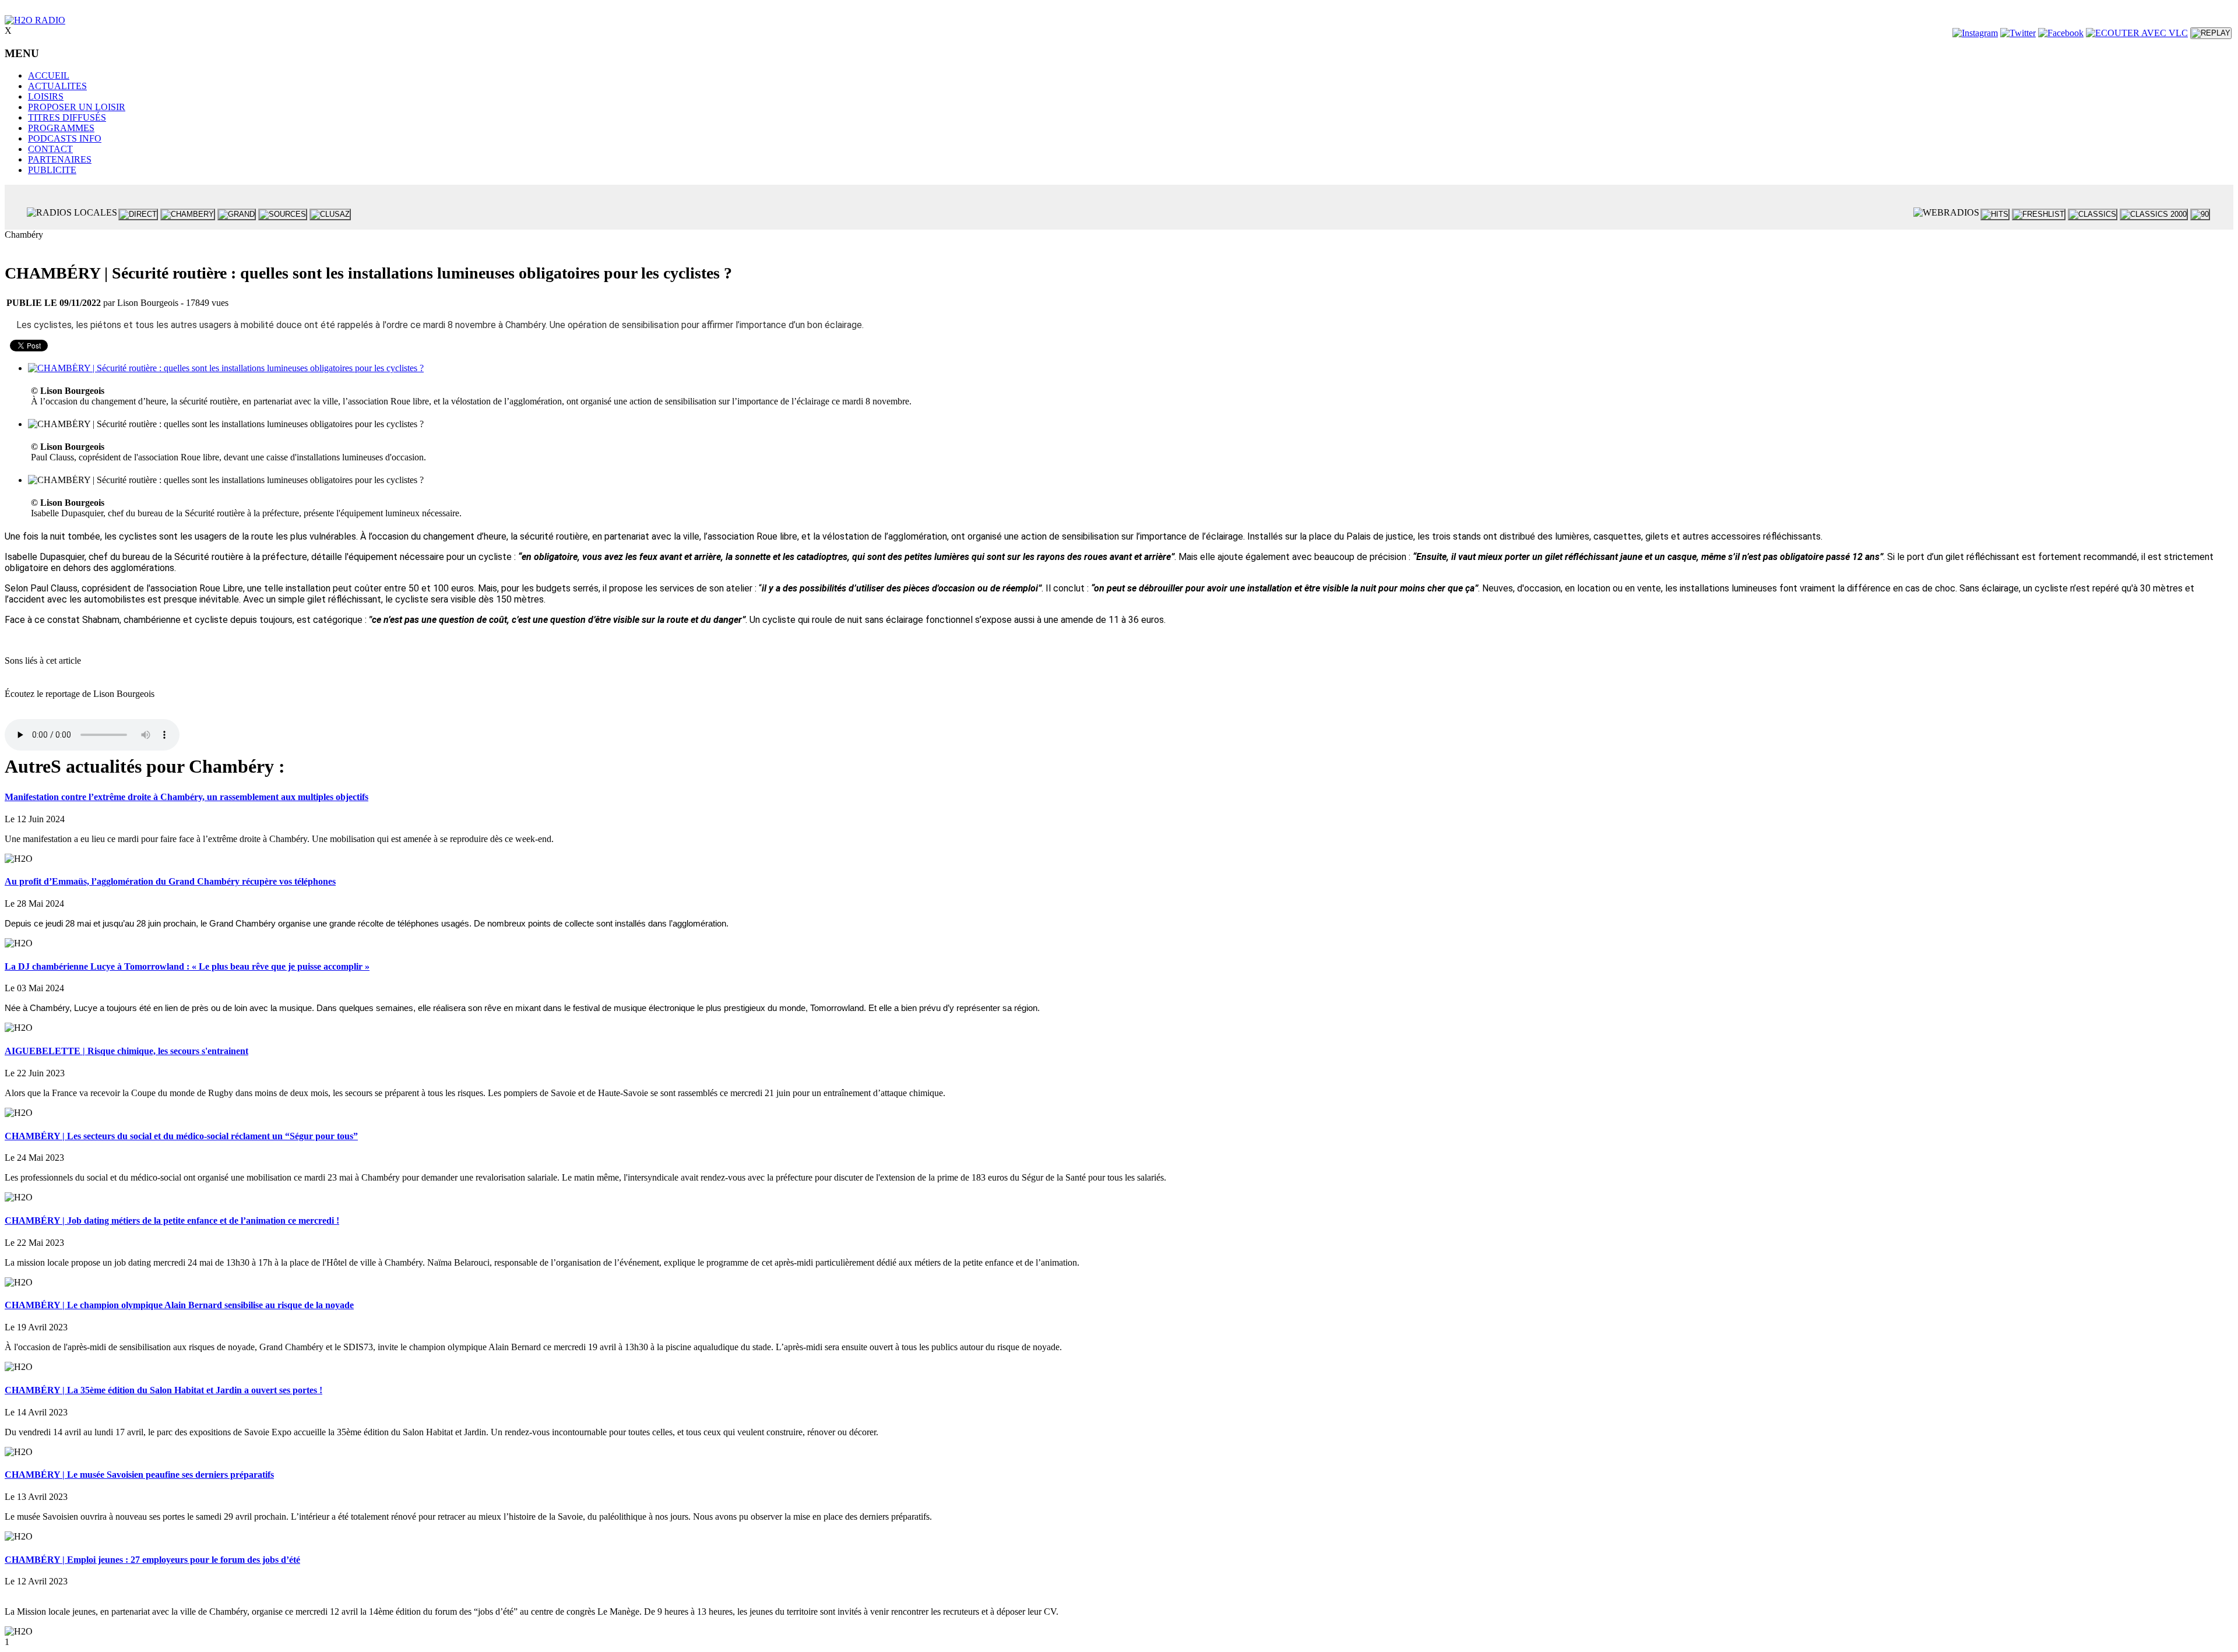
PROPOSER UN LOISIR (77, 107)
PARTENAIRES (60, 159)
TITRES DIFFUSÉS (67, 117)
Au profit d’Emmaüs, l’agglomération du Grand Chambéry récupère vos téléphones (170, 881)
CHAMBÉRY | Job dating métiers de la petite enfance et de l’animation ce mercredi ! (172, 1220)
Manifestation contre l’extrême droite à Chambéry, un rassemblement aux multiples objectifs (186, 797)
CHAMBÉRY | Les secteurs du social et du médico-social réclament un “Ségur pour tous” (181, 1136)
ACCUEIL (49, 75)
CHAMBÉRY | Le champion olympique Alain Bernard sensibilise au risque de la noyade (179, 1305)
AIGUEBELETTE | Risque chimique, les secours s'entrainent (126, 1051)
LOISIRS (46, 96)
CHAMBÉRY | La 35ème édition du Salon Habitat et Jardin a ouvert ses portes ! (163, 1390)
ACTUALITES (57, 86)
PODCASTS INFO (65, 138)
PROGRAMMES (61, 128)
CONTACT (50, 149)
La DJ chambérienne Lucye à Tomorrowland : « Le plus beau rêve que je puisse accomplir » (187, 966)
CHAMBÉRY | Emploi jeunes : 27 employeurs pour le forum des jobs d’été (152, 1560)
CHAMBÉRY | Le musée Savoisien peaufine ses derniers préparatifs (139, 1475)
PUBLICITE (52, 170)
